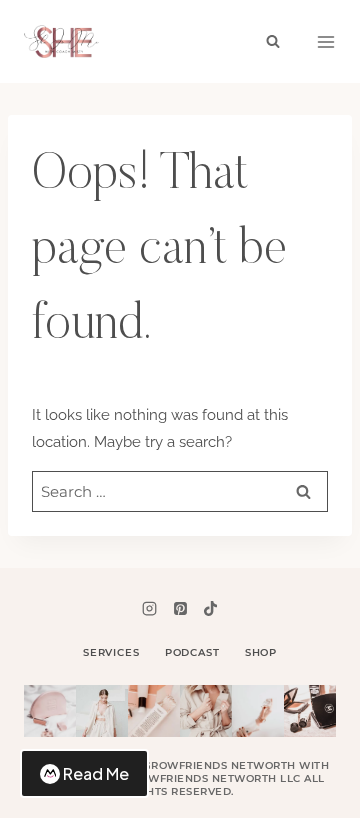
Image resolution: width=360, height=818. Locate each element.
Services (111, 652)
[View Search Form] (273, 42)
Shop (261, 652)
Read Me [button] (96, 773)
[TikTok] (210, 608)
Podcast (192, 652)
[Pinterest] (180, 608)
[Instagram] (150, 608)
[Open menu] (326, 42)
